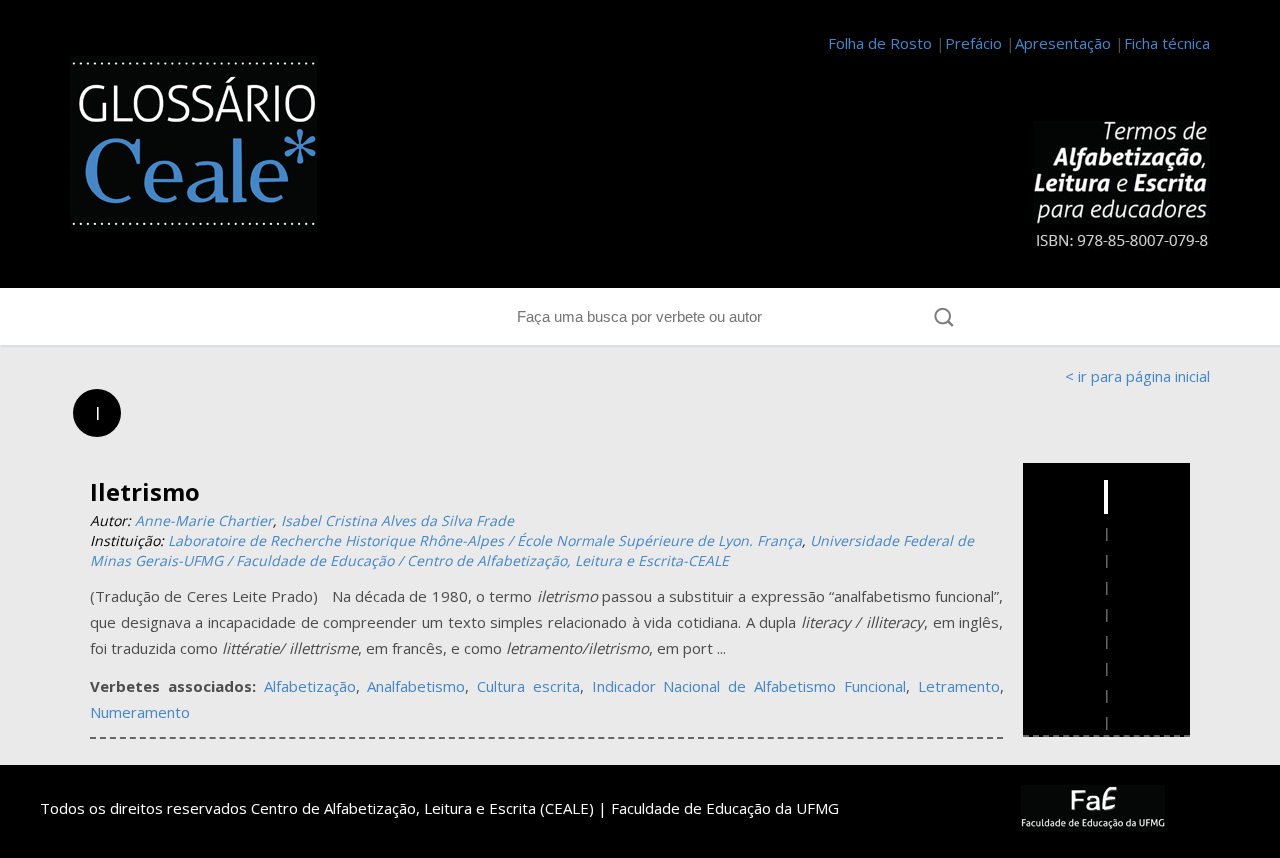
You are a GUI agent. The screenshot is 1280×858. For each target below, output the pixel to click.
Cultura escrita (528, 686)
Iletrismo (145, 491)
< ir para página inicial (1137, 376)
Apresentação (1063, 43)
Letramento (959, 686)
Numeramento (140, 712)
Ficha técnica (1167, 43)
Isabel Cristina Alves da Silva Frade (397, 520)
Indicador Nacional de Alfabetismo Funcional (749, 686)
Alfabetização (310, 686)
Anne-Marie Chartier (204, 520)
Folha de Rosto (880, 43)
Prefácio (973, 43)
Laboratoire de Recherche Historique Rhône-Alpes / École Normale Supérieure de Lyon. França (485, 540)
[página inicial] (205, 146)
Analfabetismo (416, 686)
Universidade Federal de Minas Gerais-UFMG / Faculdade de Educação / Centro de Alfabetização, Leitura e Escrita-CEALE (532, 550)
